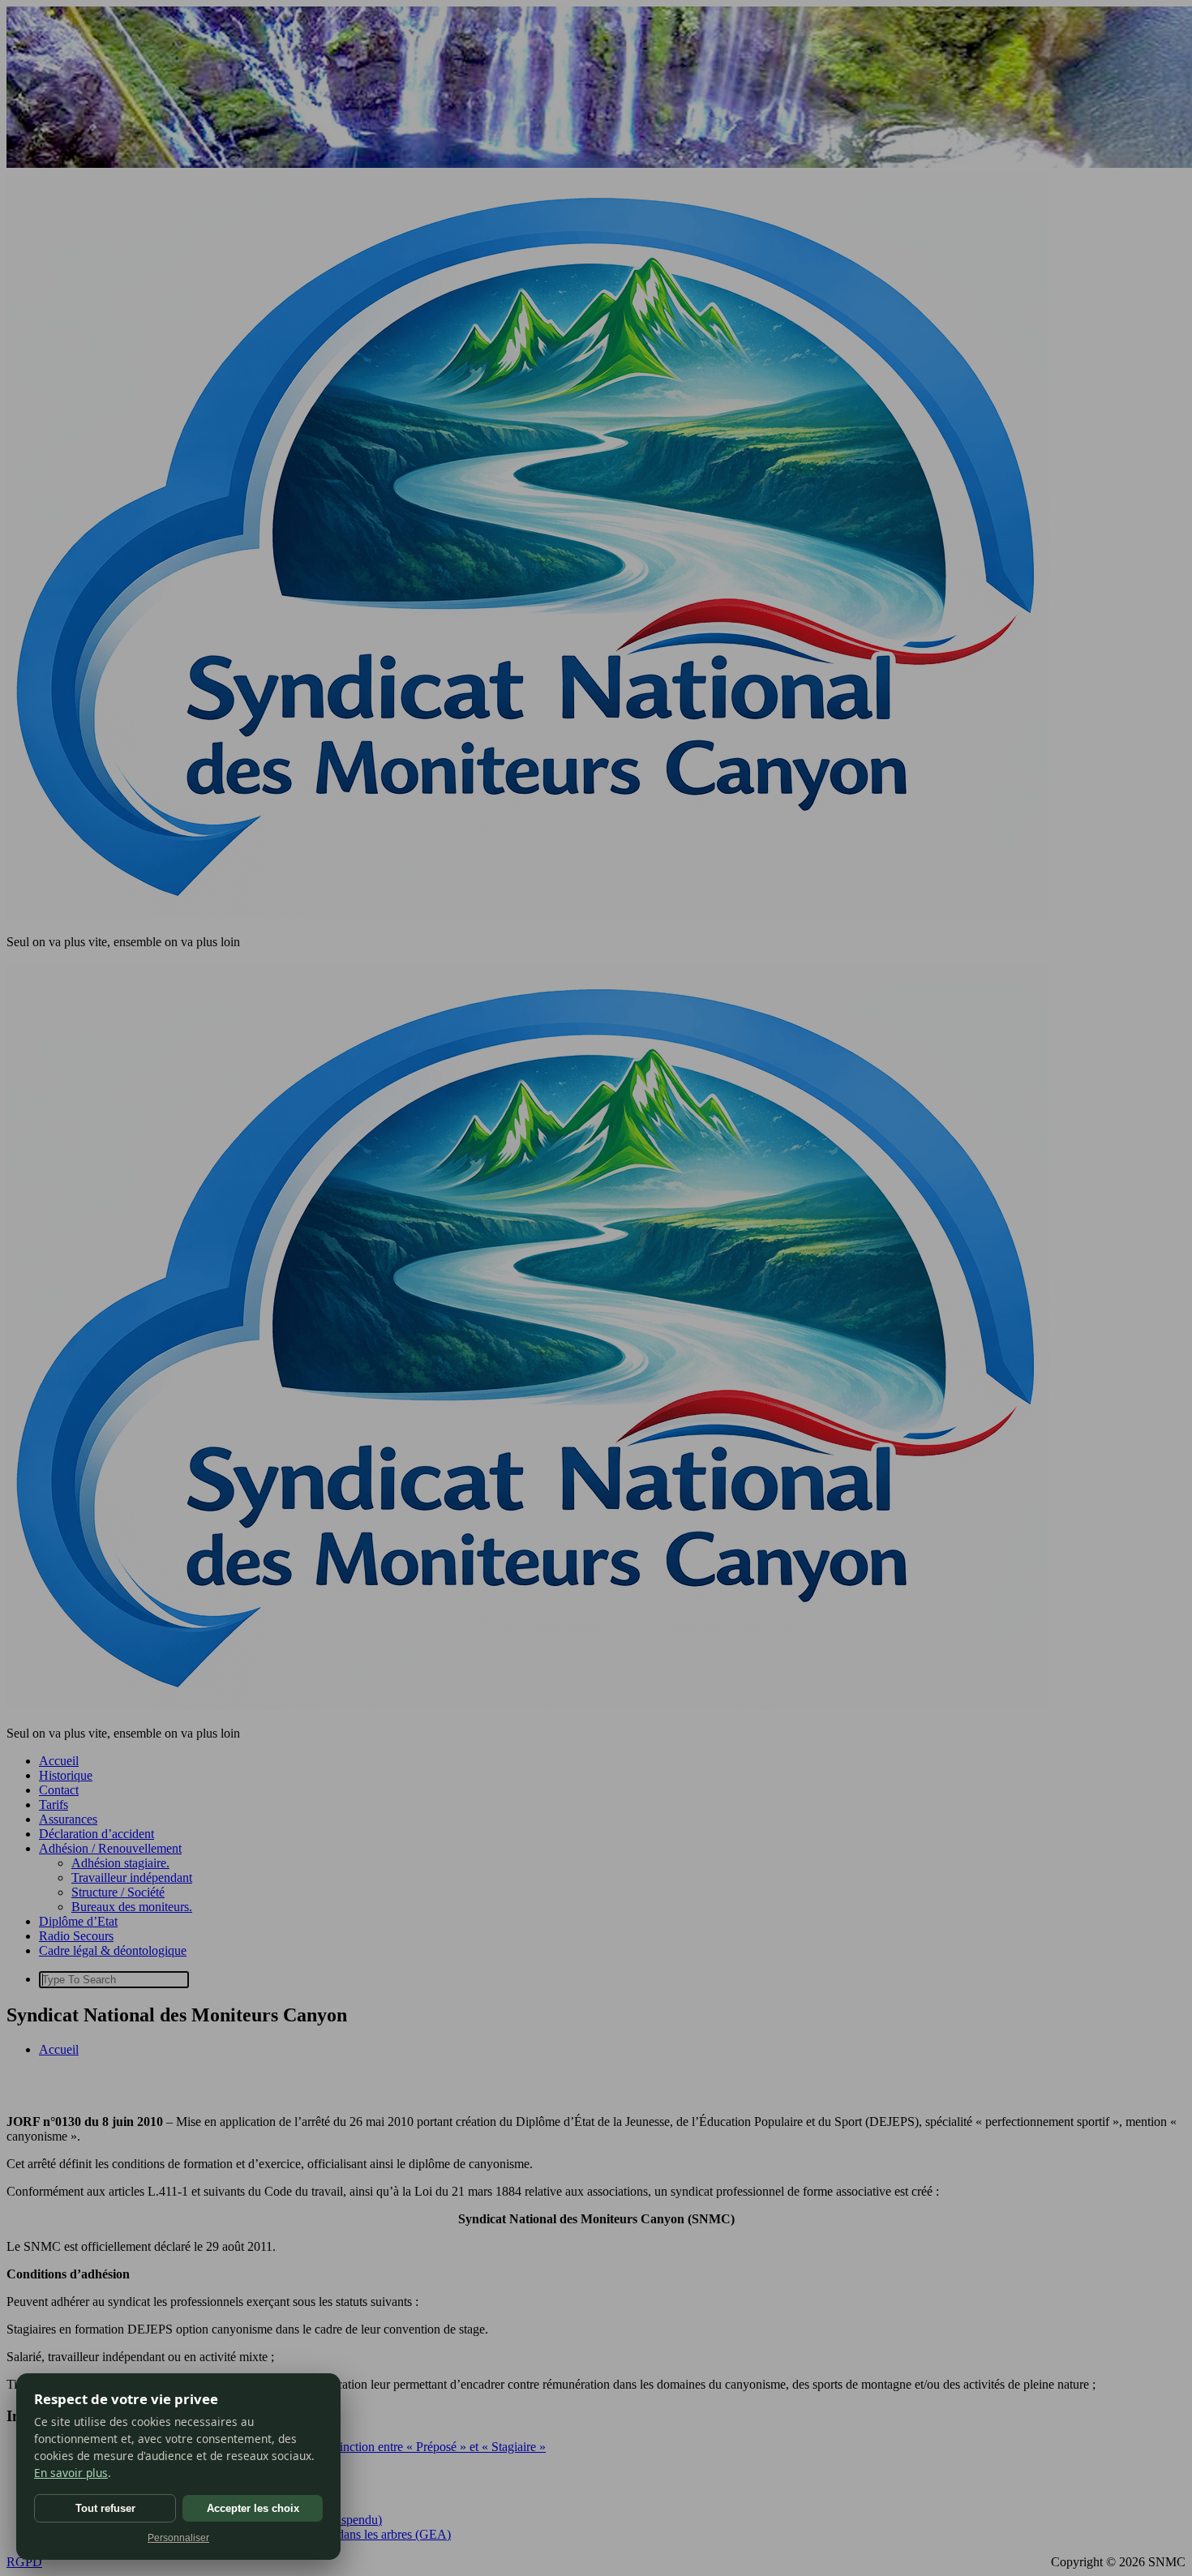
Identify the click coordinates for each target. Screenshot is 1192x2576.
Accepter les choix (253, 2508)
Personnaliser (178, 2538)
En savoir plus (71, 2473)
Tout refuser (105, 2508)
